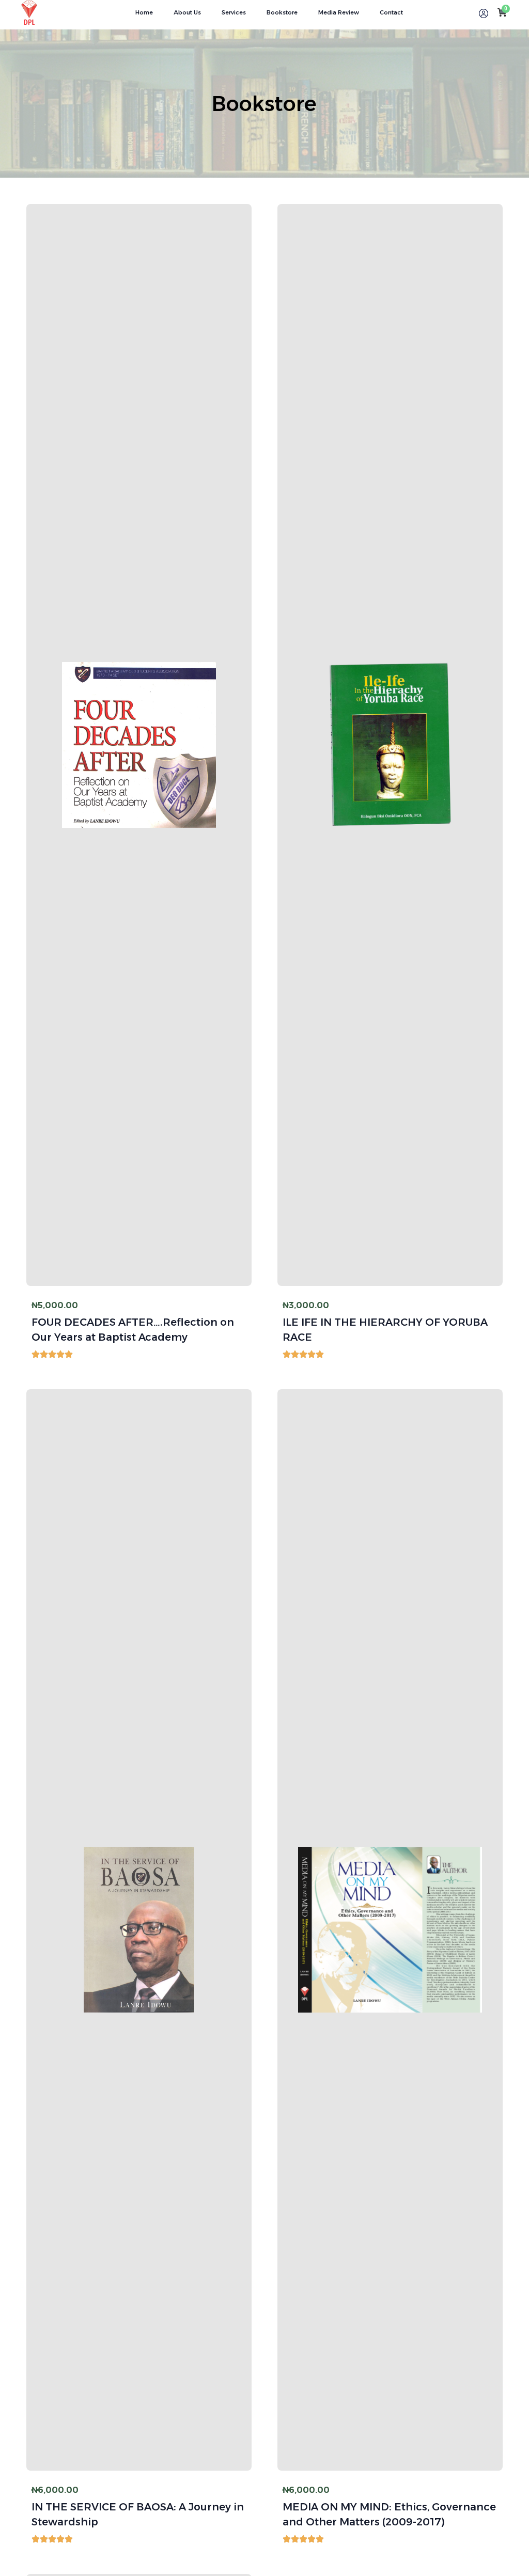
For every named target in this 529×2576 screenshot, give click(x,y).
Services (234, 12)
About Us (187, 12)
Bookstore (282, 12)
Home (144, 12)
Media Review (339, 12)
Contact (391, 12)
